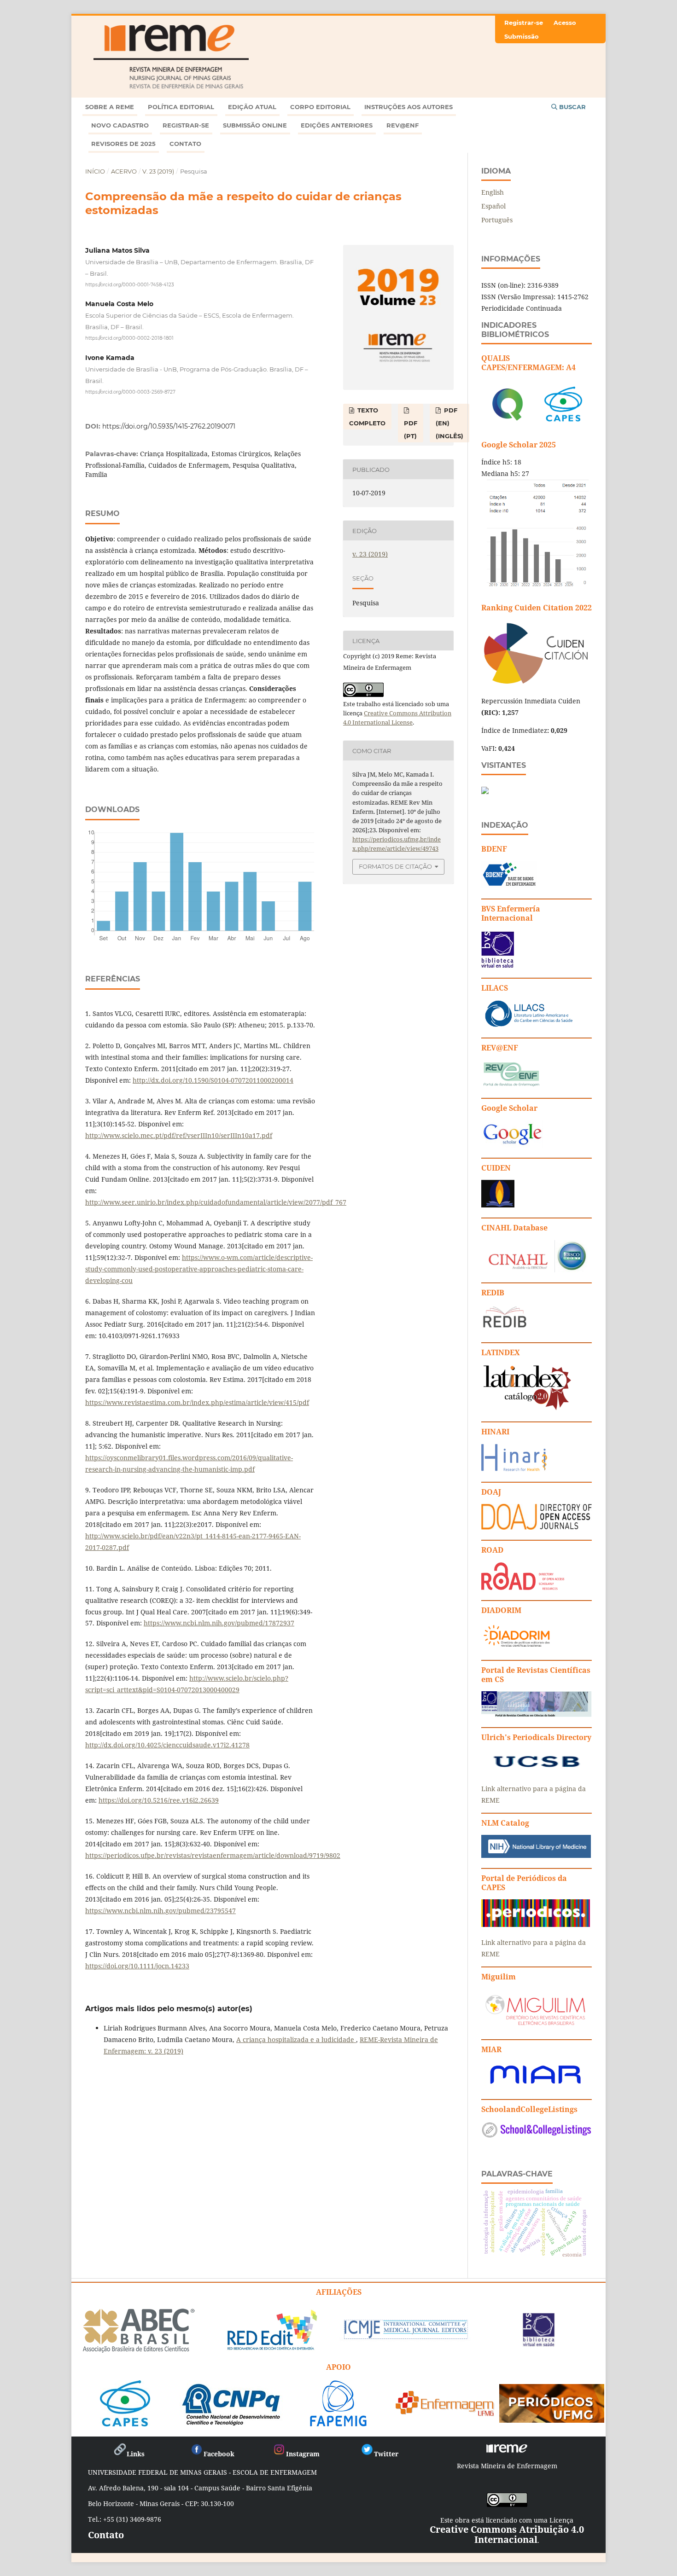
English (493, 192)
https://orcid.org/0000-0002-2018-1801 (129, 338)
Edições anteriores (337, 125)
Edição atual (252, 107)
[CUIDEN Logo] (498, 1205)
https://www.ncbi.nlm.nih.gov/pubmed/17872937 (219, 1623)
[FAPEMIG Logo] (338, 2423)
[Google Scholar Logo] (512, 1145)
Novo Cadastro (120, 125)
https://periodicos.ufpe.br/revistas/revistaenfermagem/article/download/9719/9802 (213, 1855)
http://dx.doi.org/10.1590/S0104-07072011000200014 (213, 1080)
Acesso (565, 23)
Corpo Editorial (320, 107)
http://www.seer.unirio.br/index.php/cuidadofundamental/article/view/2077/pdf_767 (216, 1202)
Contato (185, 144)
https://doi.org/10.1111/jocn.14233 (137, 1966)
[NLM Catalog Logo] (536, 1855)
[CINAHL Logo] (534, 1270)
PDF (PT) (411, 429)
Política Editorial (181, 107)
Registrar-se (186, 125)
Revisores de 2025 (123, 144)
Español (493, 206)
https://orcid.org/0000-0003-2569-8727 (130, 392)
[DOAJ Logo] (537, 1527)
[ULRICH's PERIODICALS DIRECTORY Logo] (537, 1771)
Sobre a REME (110, 107)
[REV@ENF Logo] (511, 1085)
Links (136, 2454)
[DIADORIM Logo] (517, 1647)
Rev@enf (403, 125)
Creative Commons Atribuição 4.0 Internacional (507, 2534)
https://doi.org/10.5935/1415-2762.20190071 (169, 426)
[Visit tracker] (485, 792)
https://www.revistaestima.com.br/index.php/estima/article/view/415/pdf (197, 1402)
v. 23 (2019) (158, 171)
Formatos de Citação (395, 866)
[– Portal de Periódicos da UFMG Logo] (552, 2419)
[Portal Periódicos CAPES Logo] (536, 1924)
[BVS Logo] (539, 2343)
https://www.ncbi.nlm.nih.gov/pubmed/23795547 (160, 1911)
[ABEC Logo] (139, 2351)
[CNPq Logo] (232, 2423)
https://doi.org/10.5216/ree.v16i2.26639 (159, 1800)
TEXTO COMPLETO (367, 417)
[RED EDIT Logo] (272, 2349)
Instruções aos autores (409, 107)
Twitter (386, 2454)
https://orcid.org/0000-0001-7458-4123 (130, 284)
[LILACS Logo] (529, 1025)
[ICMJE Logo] (405, 2338)
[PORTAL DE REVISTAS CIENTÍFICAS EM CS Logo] (537, 1714)
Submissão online (255, 125)
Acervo (124, 171)
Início (95, 171)
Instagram (303, 2454)
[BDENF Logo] (509, 886)
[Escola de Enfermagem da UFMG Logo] (445, 2413)
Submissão (522, 36)
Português (497, 220)
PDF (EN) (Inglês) (449, 423)
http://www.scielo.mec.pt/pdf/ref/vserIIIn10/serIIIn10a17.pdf (179, 1135)
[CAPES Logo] (125, 2423)
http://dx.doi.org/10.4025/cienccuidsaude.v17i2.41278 (167, 1745)
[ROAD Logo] (523, 1587)
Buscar (572, 107)
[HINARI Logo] (514, 1469)
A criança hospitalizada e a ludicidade (296, 2039)
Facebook (219, 2454)
